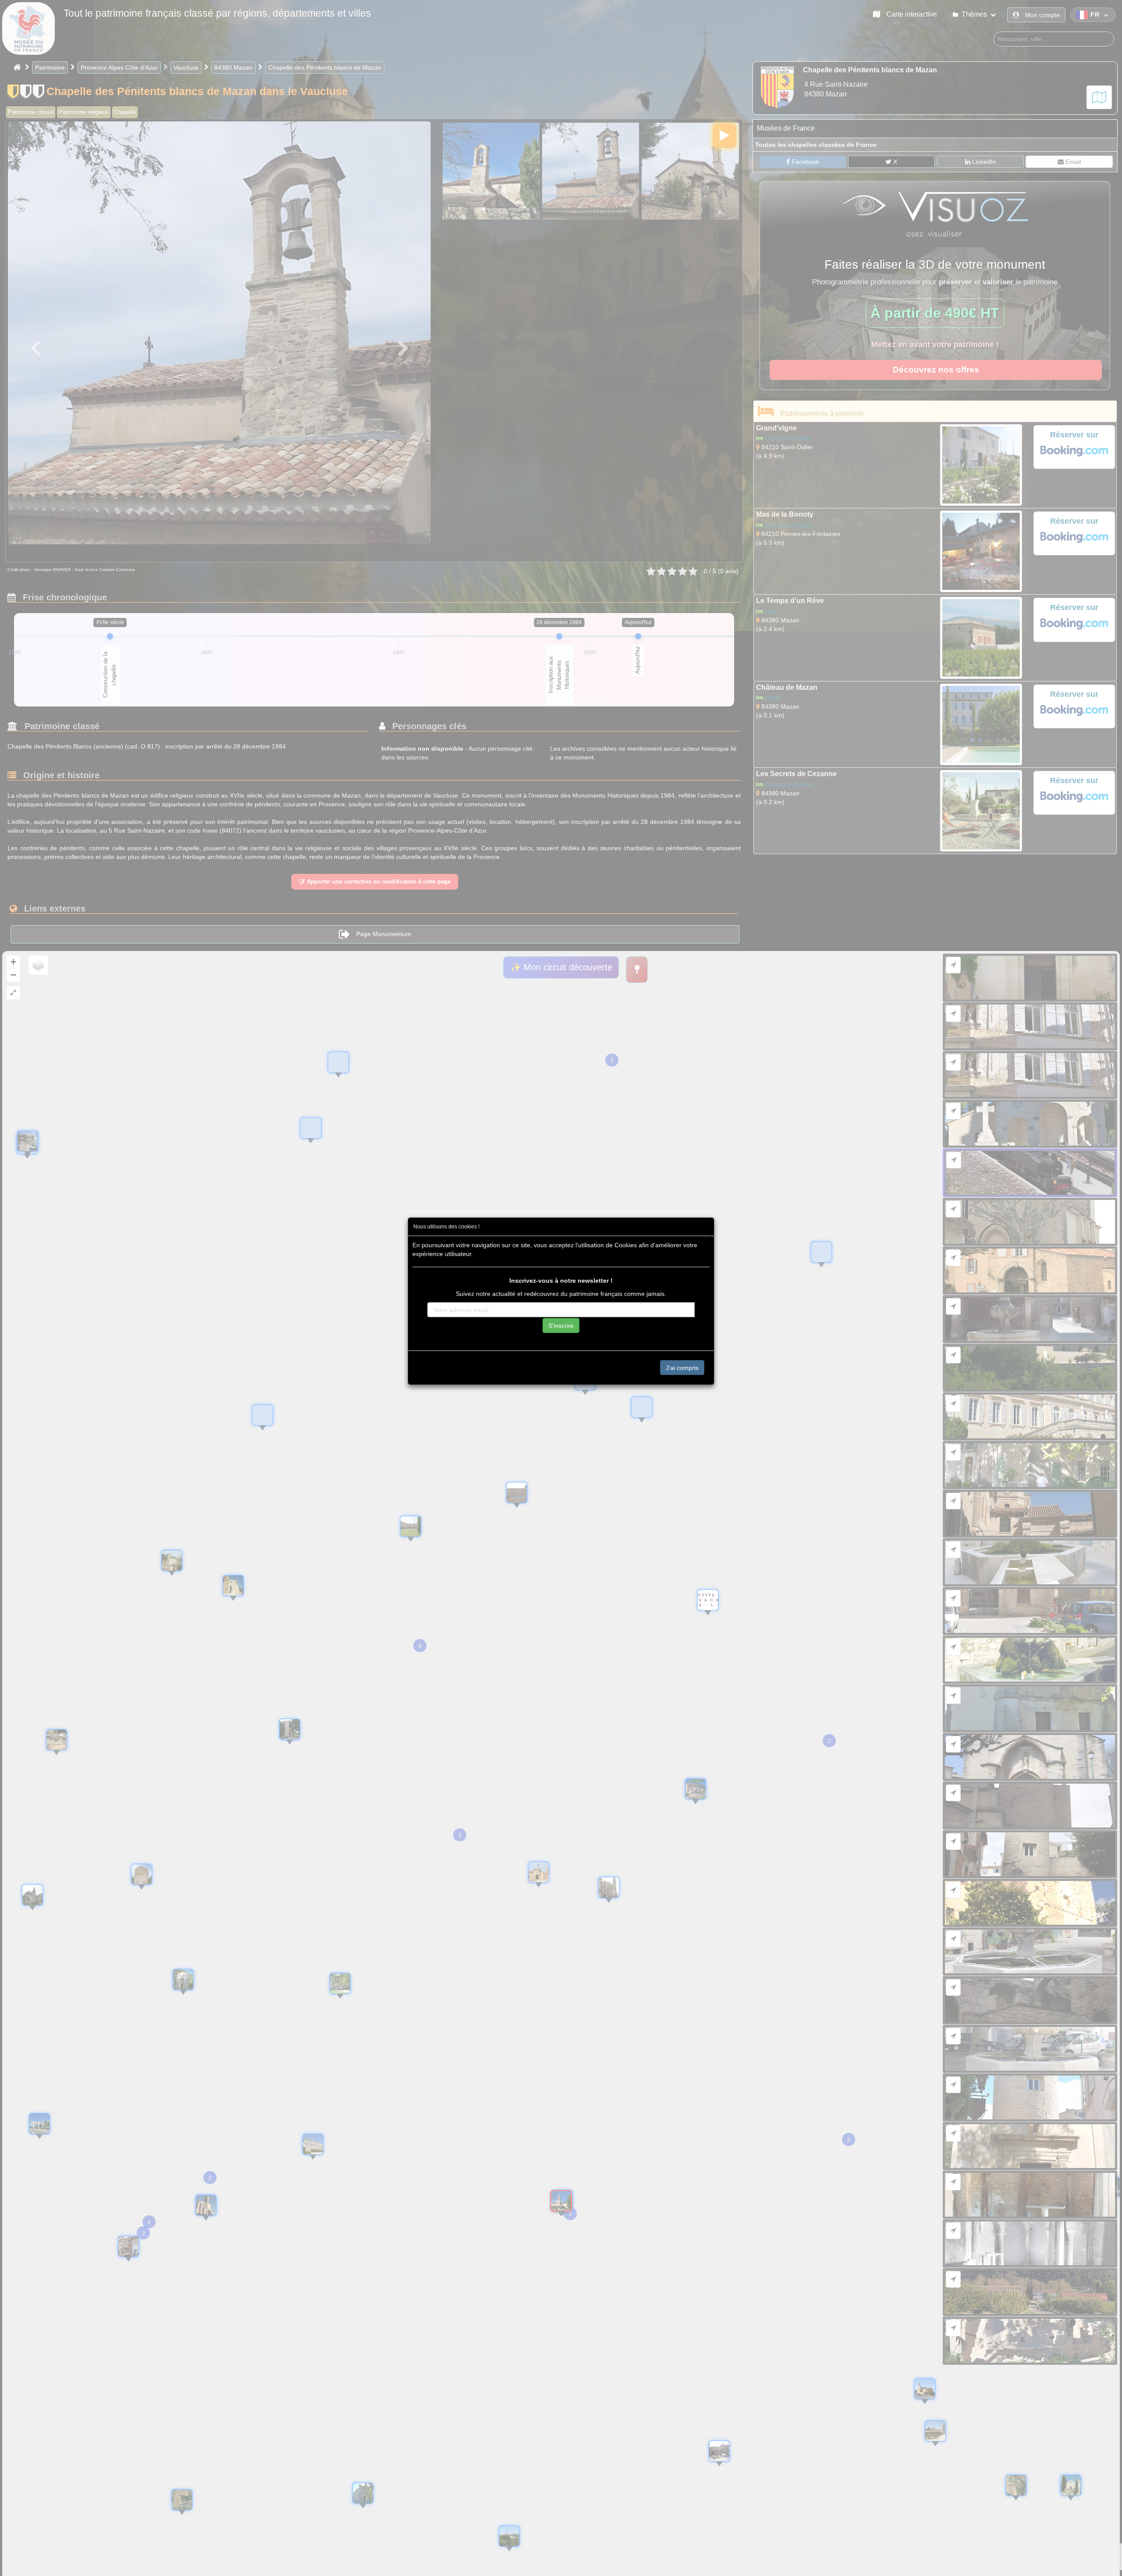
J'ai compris (682, 1367)
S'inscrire (561, 1325)
